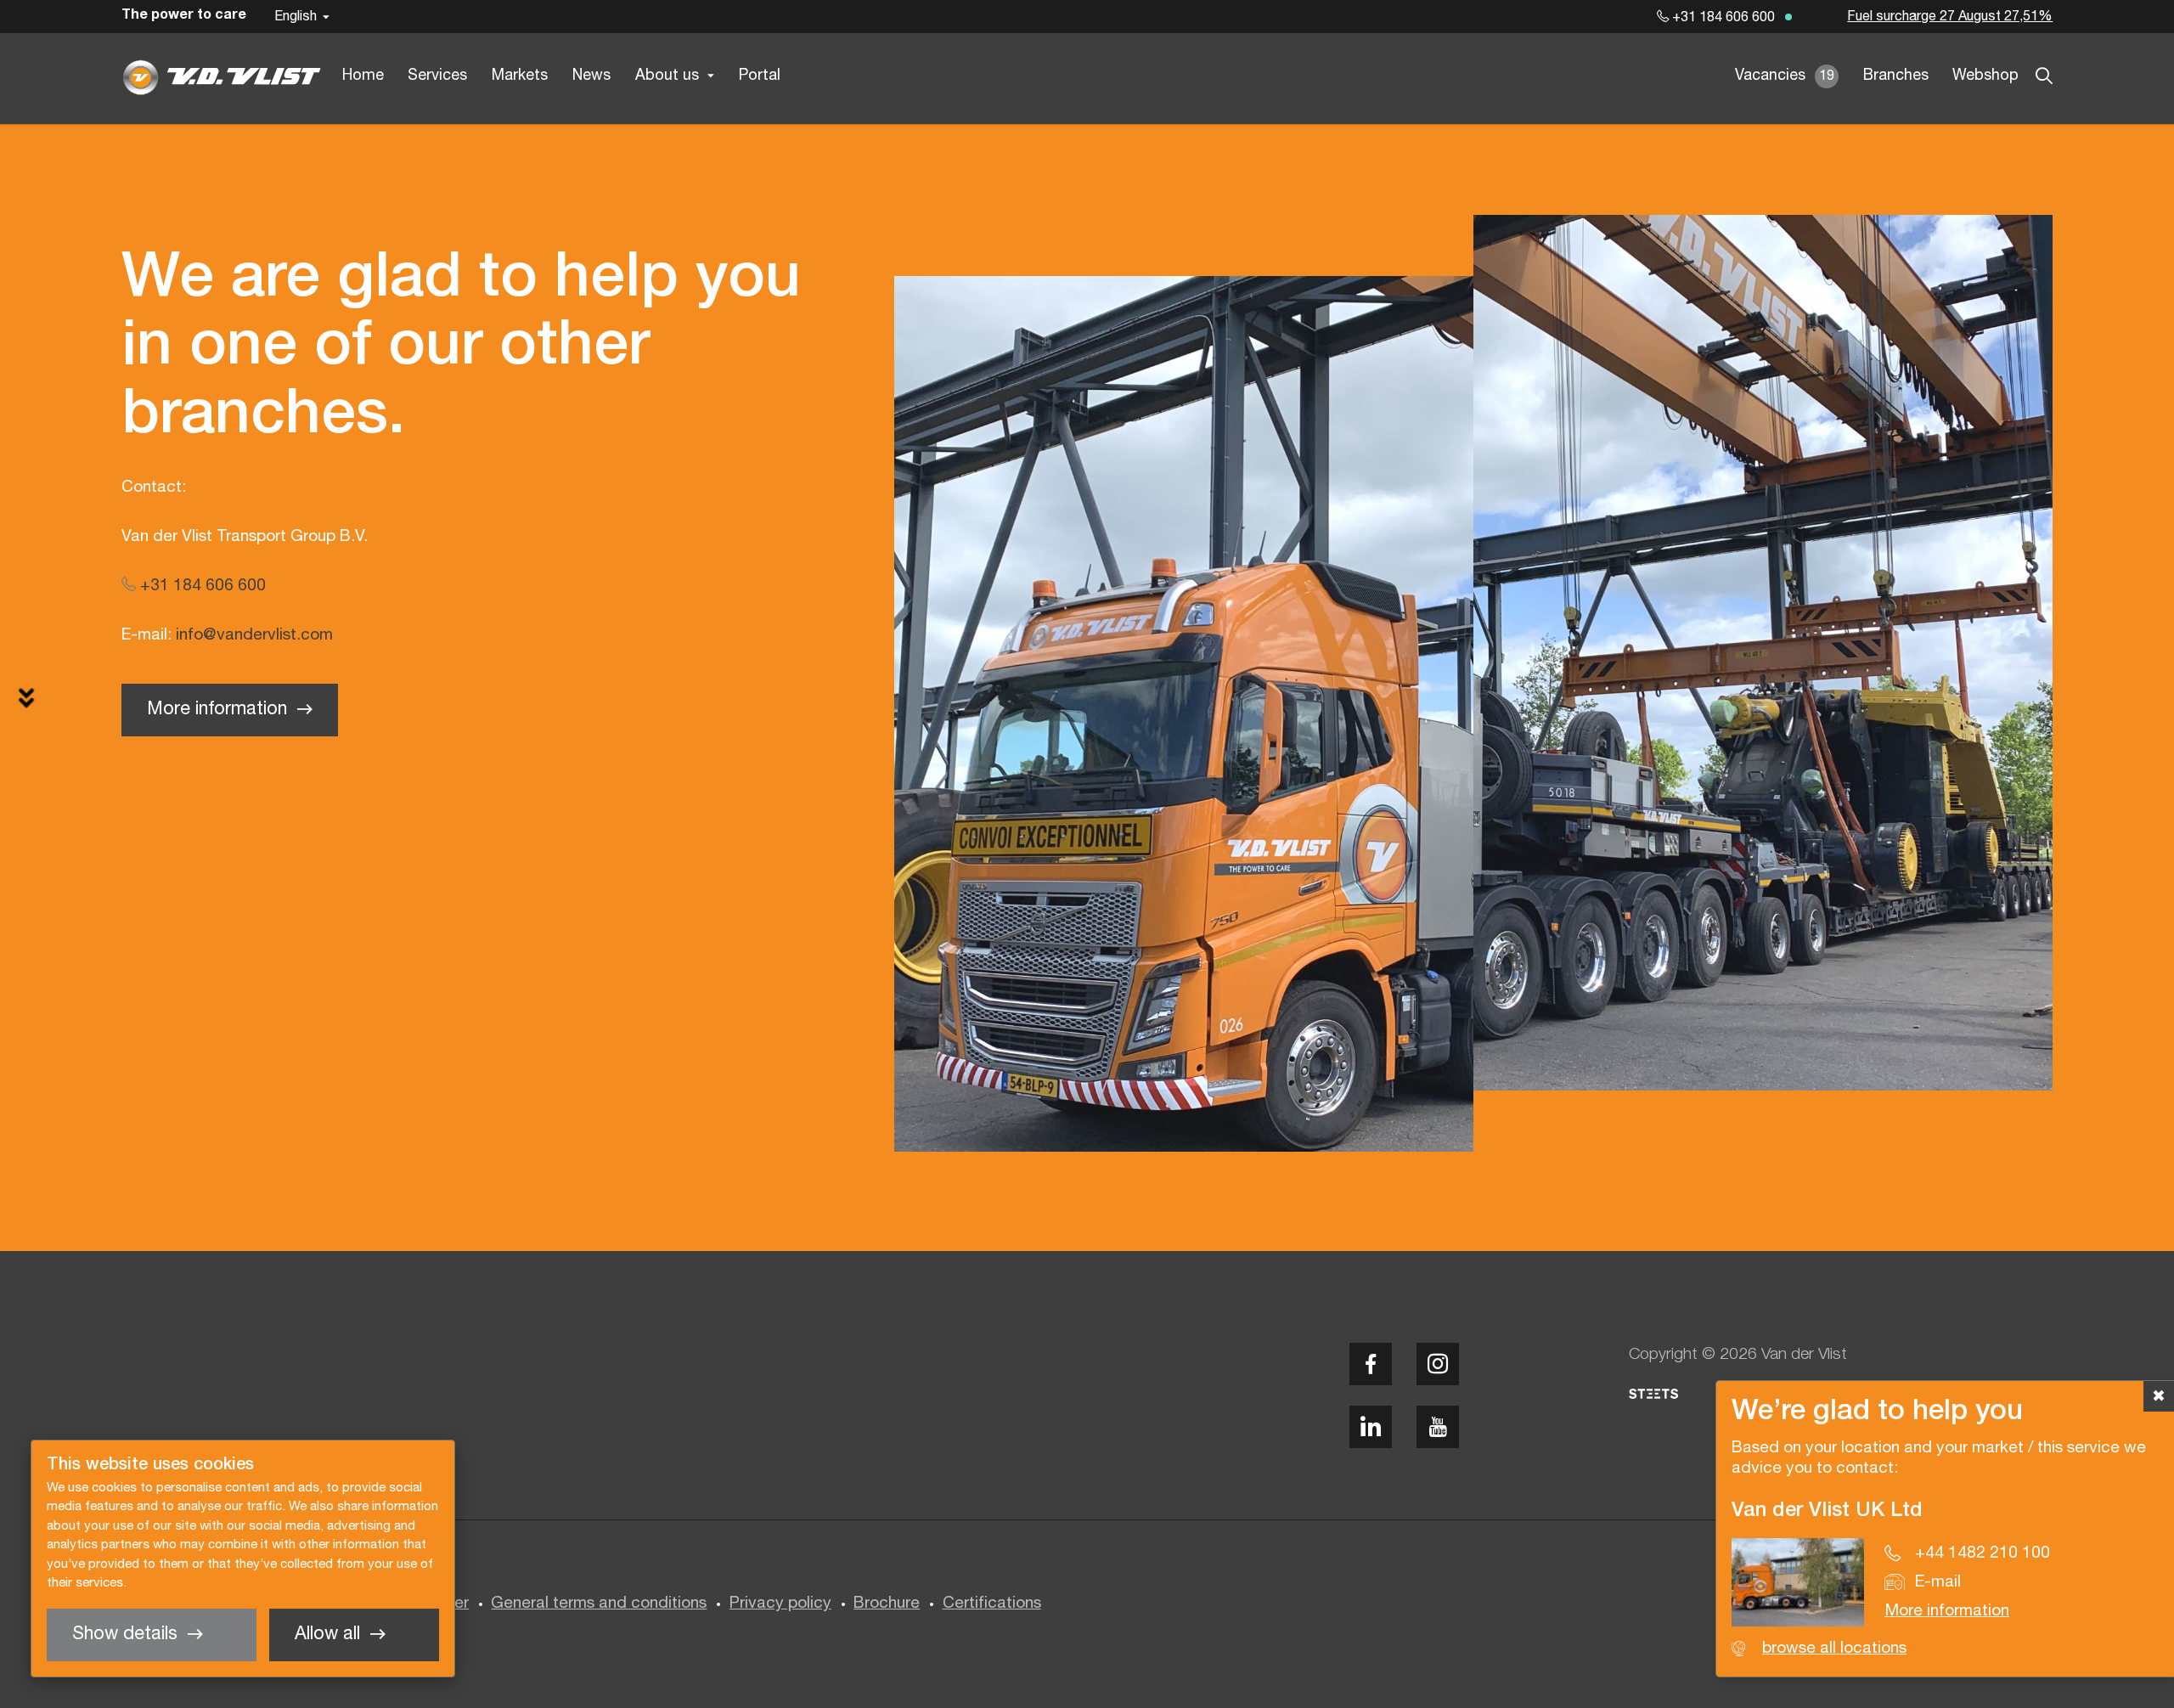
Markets (520, 76)
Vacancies (1785, 76)
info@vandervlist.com (254, 635)
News (591, 76)
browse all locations (1834, 1649)
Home (363, 76)
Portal (760, 76)
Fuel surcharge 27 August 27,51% (1950, 17)
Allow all (327, 1635)
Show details (125, 1635)
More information (217, 710)
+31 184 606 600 (1722, 18)
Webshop (1985, 76)
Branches (1896, 76)
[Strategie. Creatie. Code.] (1653, 1394)
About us (667, 76)
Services (437, 76)
